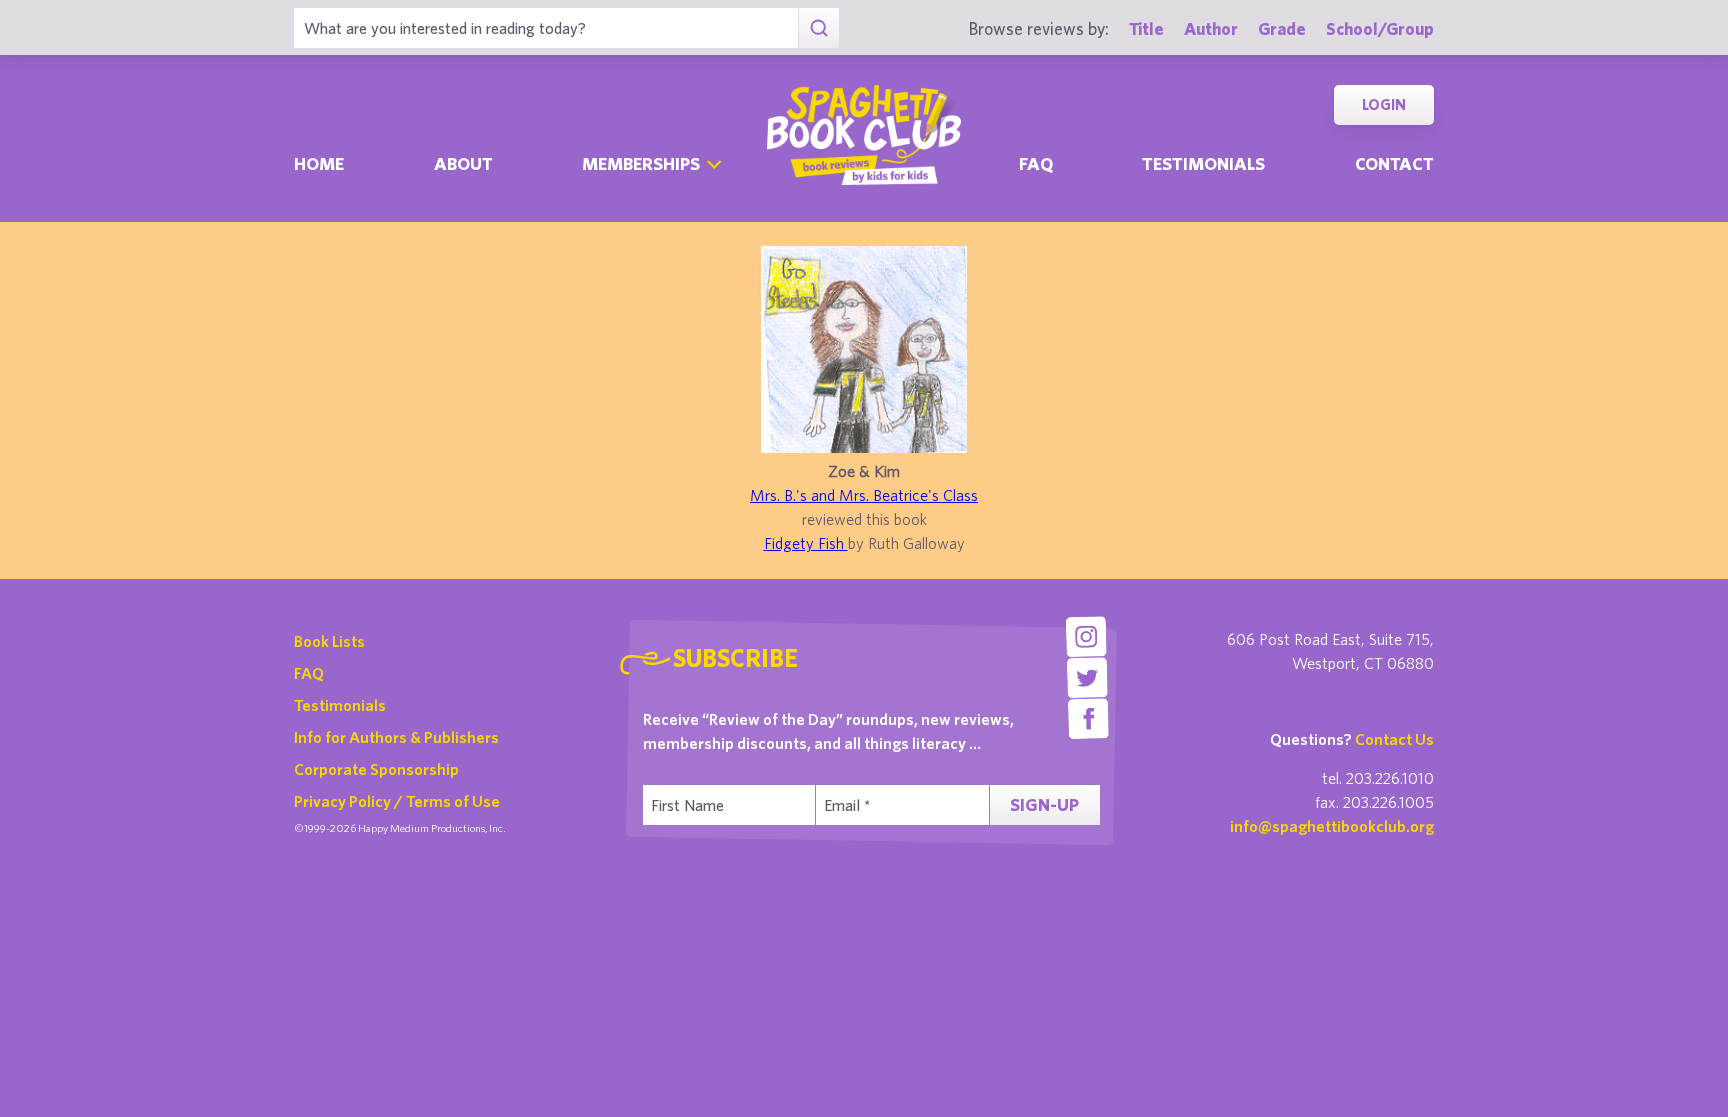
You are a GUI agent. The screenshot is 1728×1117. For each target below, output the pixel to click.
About (463, 163)
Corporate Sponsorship (376, 769)
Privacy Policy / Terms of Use (397, 801)
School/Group (1380, 28)
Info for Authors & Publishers (396, 737)
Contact (1394, 163)
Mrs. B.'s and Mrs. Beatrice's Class (864, 495)
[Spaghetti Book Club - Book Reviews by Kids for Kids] (864, 135)
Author (1211, 28)
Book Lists (329, 641)
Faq (1036, 163)
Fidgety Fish (806, 543)
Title (1146, 28)
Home (319, 163)
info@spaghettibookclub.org (1332, 826)
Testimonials (1203, 163)
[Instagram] (1085, 636)
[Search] (818, 28)
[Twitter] (1087, 677)
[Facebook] (1088, 718)
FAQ (309, 673)
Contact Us (1394, 739)
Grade (1282, 28)
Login (1384, 104)
